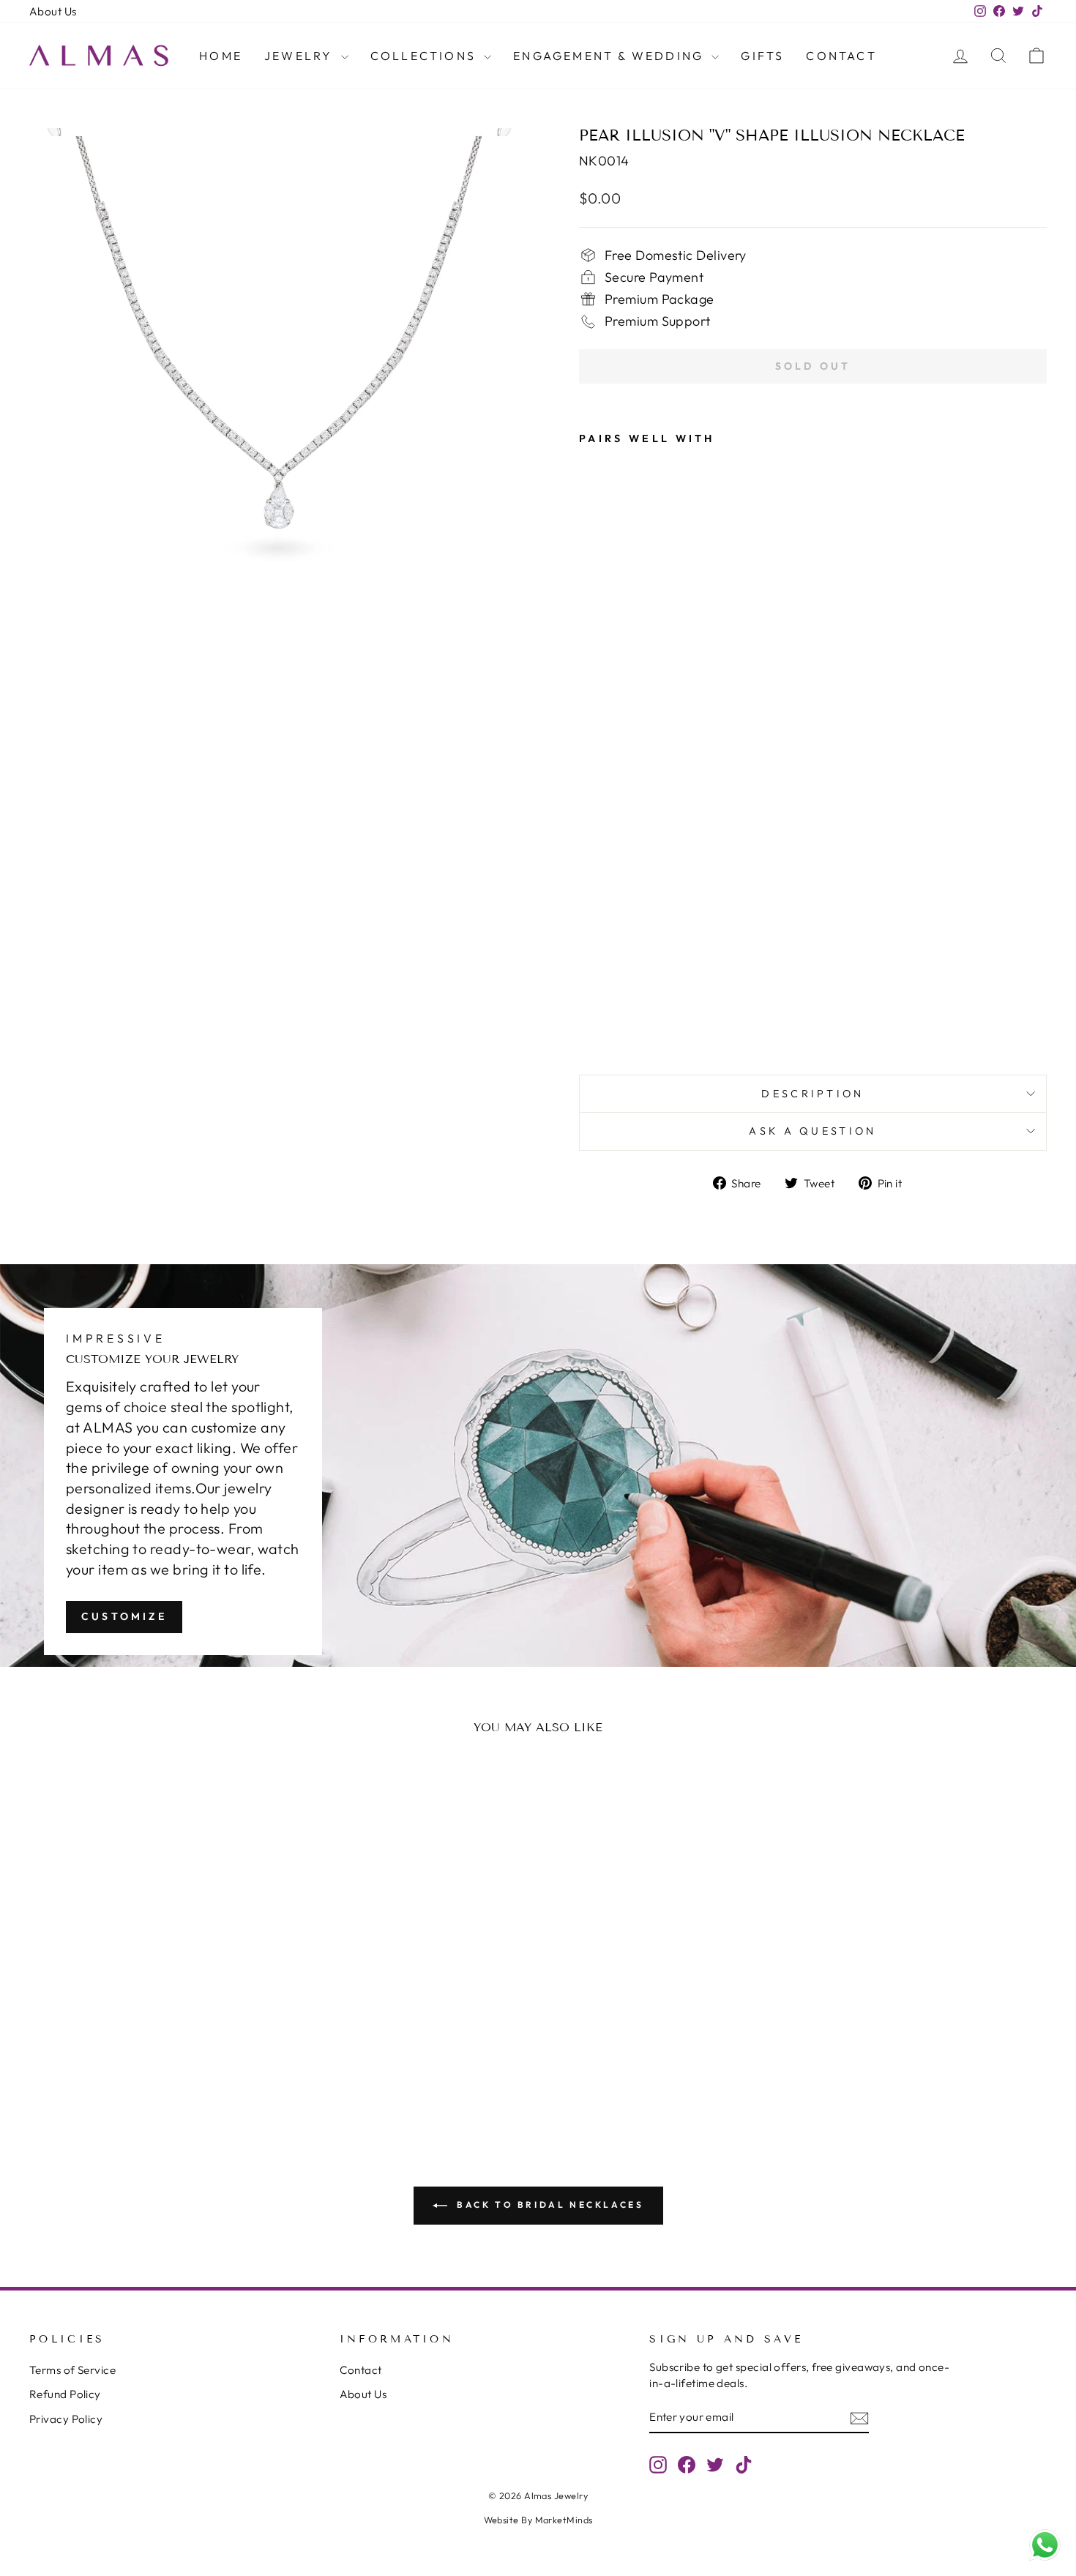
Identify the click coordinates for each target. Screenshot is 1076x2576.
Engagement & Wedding (610, 56)
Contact (841, 56)
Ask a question (812, 1131)
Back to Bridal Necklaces (549, 2204)
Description (813, 1094)
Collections (425, 56)
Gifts (762, 56)
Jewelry (301, 56)
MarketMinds (564, 2520)
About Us (53, 11)
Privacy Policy (66, 2419)
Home (221, 56)
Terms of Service (72, 2370)
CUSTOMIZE (124, 1616)
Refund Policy (65, 2394)
